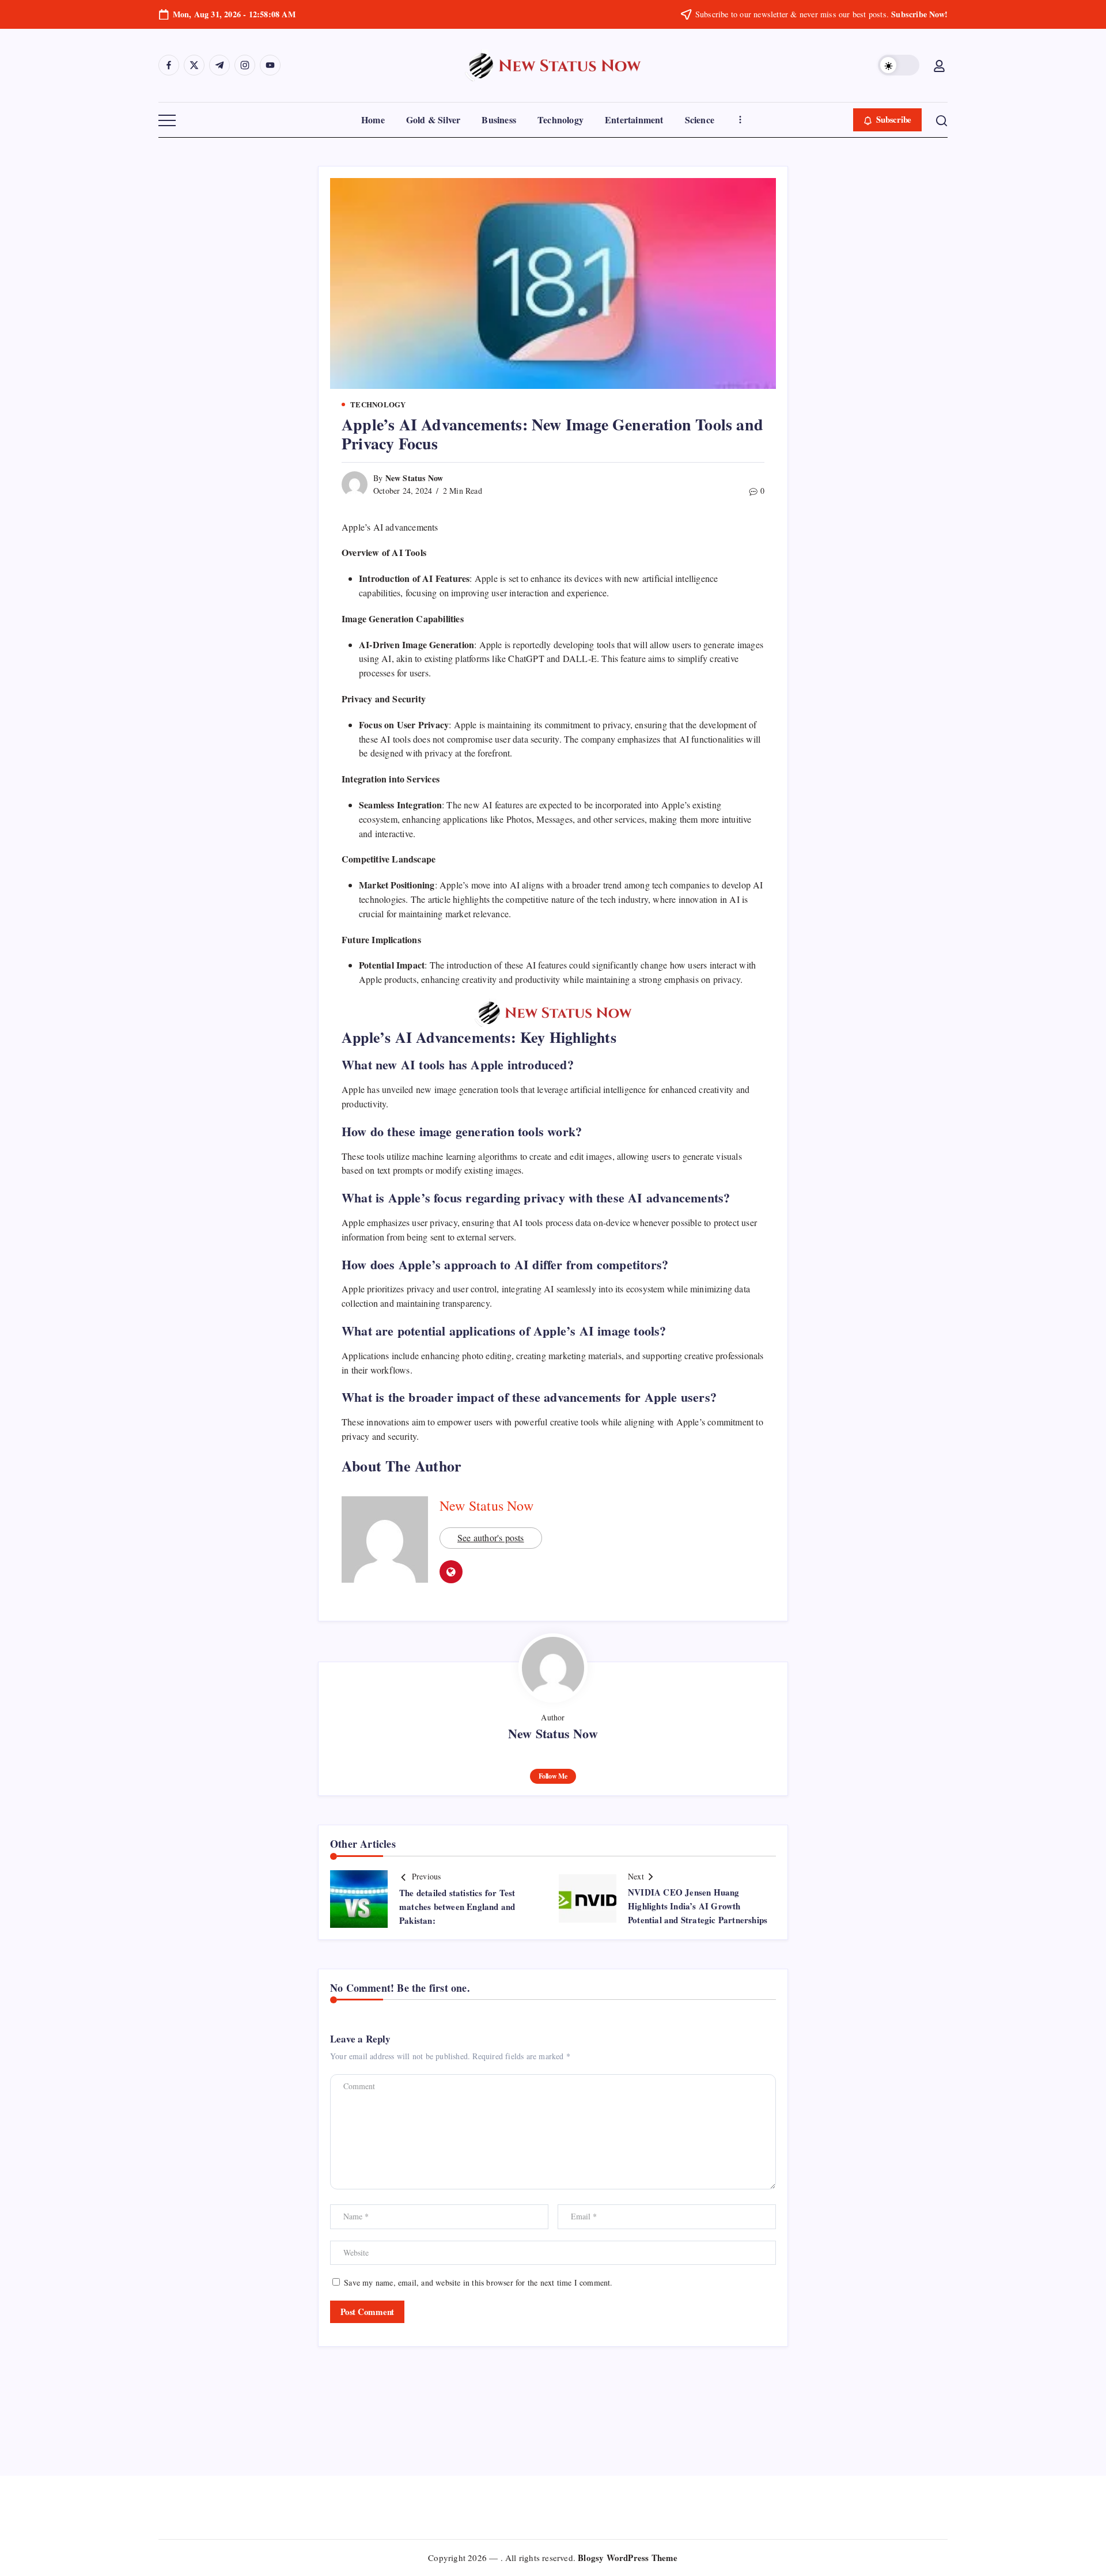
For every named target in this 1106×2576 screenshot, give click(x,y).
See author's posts (491, 1537)
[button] (899, 65)
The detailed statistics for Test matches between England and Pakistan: (457, 1907)
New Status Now (414, 478)
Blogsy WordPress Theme (628, 2558)
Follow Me (553, 1776)
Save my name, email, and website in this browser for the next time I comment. (478, 2282)
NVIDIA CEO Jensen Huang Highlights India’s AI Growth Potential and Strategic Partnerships (698, 1906)
